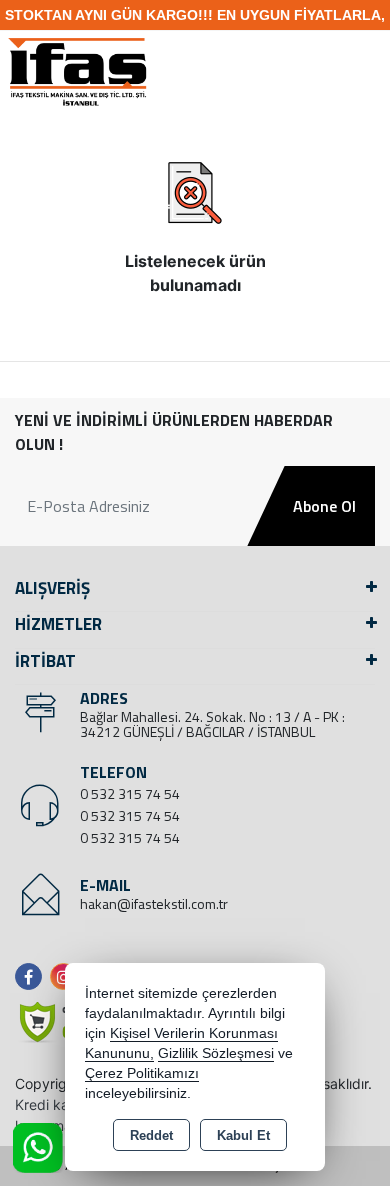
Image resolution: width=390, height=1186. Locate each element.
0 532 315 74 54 (130, 793)
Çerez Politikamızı (142, 1073)
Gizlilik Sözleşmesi (216, 1053)
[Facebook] (32, 976)
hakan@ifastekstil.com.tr (154, 903)
